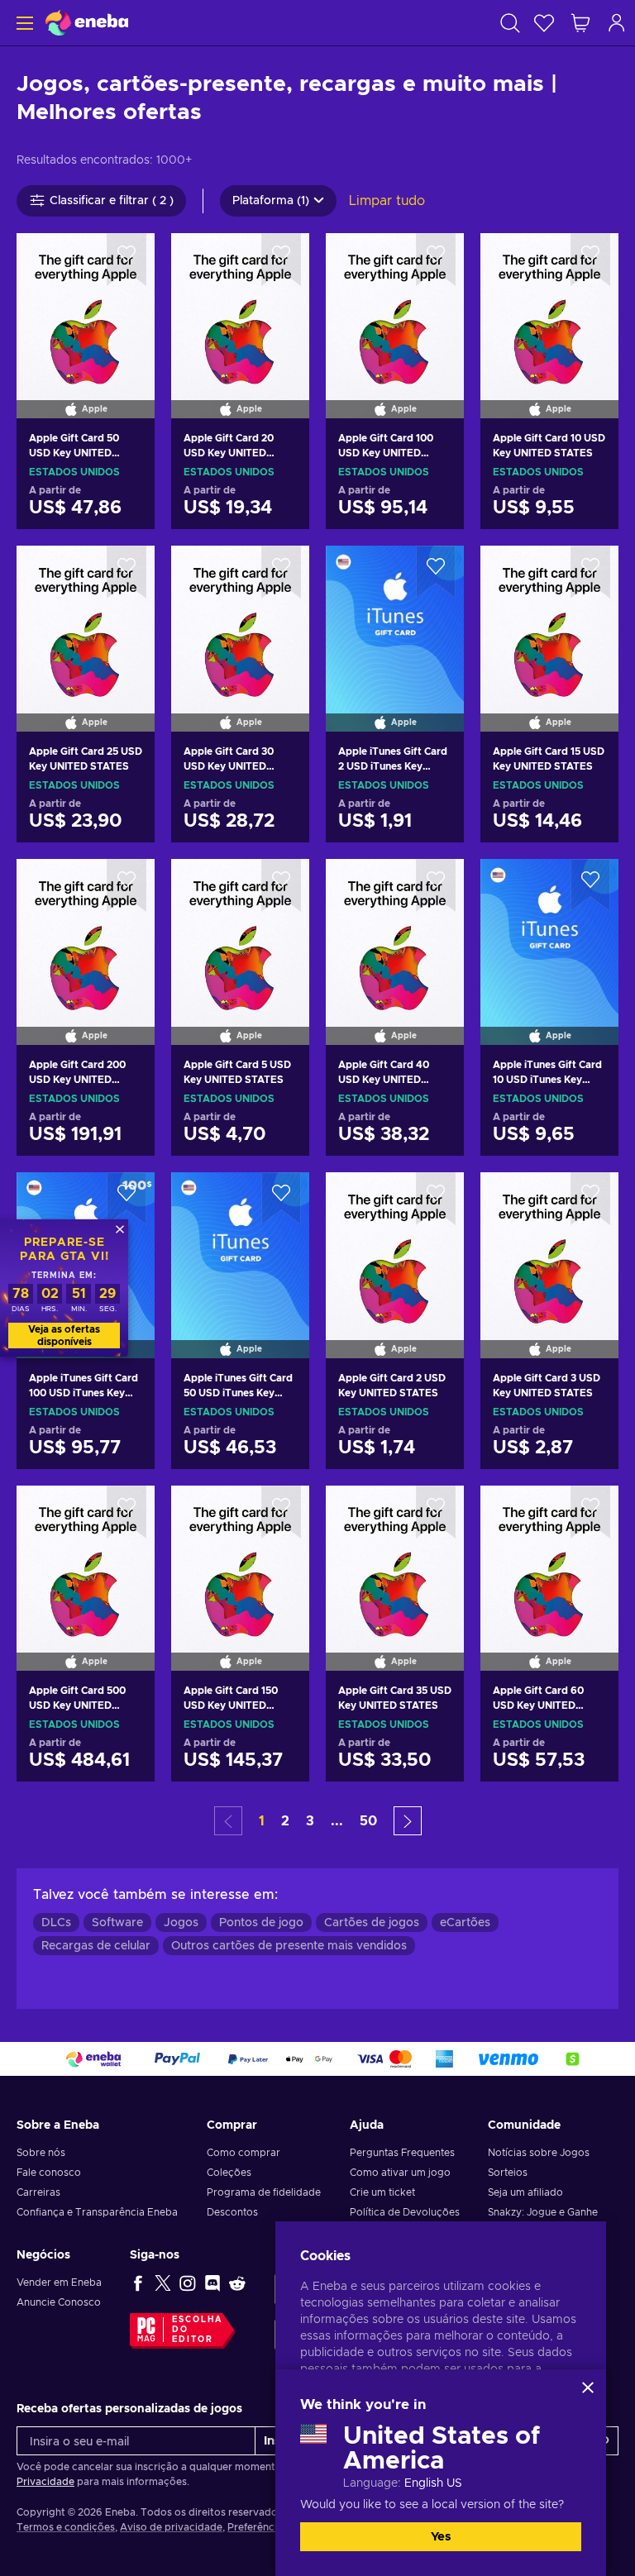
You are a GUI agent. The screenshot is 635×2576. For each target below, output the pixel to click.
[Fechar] (588, 2388)
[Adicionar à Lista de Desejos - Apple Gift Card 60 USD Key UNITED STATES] (590, 1512)
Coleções (229, 2173)
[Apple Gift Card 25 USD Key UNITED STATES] (86, 618)
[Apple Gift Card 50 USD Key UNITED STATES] (86, 305)
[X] (163, 2283)
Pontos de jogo (261, 1923)
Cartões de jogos (372, 1923)
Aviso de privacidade (171, 2527)
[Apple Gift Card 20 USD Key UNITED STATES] (240, 305)
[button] (408, 1821)
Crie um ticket (382, 2192)
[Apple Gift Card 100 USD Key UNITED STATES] (395, 305)
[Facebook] (138, 2283)
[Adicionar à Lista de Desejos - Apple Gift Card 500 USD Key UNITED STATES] (127, 1512)
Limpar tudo (387, 201)
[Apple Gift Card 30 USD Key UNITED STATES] (240, 618)
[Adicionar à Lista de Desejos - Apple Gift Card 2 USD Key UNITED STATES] (436, 1199)
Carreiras (38, 2192)
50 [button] (368, 1821)
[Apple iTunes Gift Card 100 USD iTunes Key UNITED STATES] (86, 1453)
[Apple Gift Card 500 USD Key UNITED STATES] (86, 1558)
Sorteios (508, 2173)
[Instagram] (188, 2283)
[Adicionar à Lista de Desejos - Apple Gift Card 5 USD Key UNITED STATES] (281, 885)
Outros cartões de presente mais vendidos (289, 1946)
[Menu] (23, 23)
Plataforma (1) (271, 201)
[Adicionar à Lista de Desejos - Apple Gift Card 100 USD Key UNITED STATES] (436, 260)
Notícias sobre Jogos (539, 2153)
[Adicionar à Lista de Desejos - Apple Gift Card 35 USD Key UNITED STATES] (436, 1512)
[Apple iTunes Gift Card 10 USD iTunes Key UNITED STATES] (549, 931)
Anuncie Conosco (59, 2302)
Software (117, 1923)
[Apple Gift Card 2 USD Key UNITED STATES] (395, 1244)
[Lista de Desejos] (544, 23)
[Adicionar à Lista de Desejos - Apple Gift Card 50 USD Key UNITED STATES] (127, 260)
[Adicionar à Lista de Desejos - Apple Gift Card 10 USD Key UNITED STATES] (590, 260)
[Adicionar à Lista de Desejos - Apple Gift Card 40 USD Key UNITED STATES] (436, 885)
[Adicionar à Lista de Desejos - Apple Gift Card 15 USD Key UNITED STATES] (590, 572)
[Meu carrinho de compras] (580, 23)
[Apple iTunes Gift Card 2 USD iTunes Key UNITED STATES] (395, 618)
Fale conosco (49, 2173)
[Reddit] (237, 2283)
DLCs (56, 1923)
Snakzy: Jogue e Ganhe (543, 2212)
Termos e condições (66, 2527)
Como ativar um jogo (400, 2173)
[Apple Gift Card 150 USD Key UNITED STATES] (240, 1558)
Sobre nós (41, 2153)
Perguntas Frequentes (402, 2153)
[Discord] (212, 2283)
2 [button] (285, 1821)
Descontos (232, 2212)
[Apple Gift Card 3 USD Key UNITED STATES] (549, 1244)
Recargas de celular (96, 1946)
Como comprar (243, 2153)
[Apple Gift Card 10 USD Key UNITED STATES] (549, 305)
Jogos (181, 1923)
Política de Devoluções (405, 2212)
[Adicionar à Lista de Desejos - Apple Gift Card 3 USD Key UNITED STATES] (590, 1199)
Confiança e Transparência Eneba (97, 2212)
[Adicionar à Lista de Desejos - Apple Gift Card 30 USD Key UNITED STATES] (281, 572)
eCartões (465, 1923)
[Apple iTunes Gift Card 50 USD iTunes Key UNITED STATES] (240, 1244)
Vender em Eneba (59, 2283)
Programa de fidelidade (264, 2192)
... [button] (337, 1821)
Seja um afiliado (525, 2192)
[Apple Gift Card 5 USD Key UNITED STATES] (240, 931)
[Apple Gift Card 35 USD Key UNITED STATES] (395, 1558)
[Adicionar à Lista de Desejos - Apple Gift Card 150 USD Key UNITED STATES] (281, 1512)
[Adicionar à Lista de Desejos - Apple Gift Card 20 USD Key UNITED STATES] (281, 260)
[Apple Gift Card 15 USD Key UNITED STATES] (549, 618)
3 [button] (310, 1821)
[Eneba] (87, 23)
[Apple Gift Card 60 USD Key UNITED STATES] (549, 1558)
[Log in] (617, 23)
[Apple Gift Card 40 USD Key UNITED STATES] (395, 931)
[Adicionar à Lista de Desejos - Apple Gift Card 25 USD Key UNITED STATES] (127, 572)
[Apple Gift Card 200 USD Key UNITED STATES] (86, 931)
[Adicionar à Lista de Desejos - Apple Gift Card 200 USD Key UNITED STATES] (127, 885)
